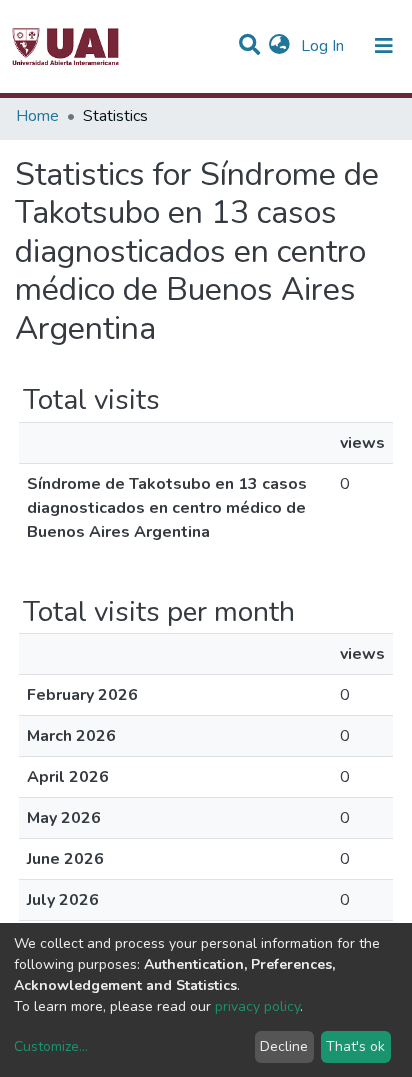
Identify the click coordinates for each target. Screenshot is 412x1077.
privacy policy (257, 1006)
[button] (279, 46)
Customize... (51, 1046)
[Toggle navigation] (384, 46)
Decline (284, 1046)
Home (37, 116)
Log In (324, 46)
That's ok (355, 1046)
